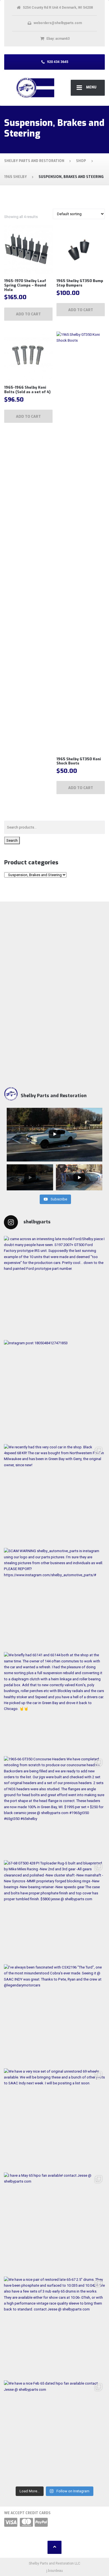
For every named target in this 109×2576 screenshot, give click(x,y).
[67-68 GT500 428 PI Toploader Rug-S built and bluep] (54, 1911)
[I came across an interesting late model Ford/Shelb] (54, 1287)
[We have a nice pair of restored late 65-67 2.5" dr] (54, 2327)
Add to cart (28, 314)
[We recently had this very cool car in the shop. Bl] (54, 1495)
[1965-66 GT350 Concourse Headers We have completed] (54, 1807)
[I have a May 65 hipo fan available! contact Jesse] (54, 2223)
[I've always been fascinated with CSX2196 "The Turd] (54, 2015)
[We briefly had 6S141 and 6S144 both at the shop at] (54, 1703)
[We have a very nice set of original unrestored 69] (54, 2119)
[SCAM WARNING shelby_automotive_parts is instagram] (54, 1599)
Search (12, 840)
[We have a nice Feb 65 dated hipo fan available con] (54, 2431)
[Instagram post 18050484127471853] (54, 1391)
